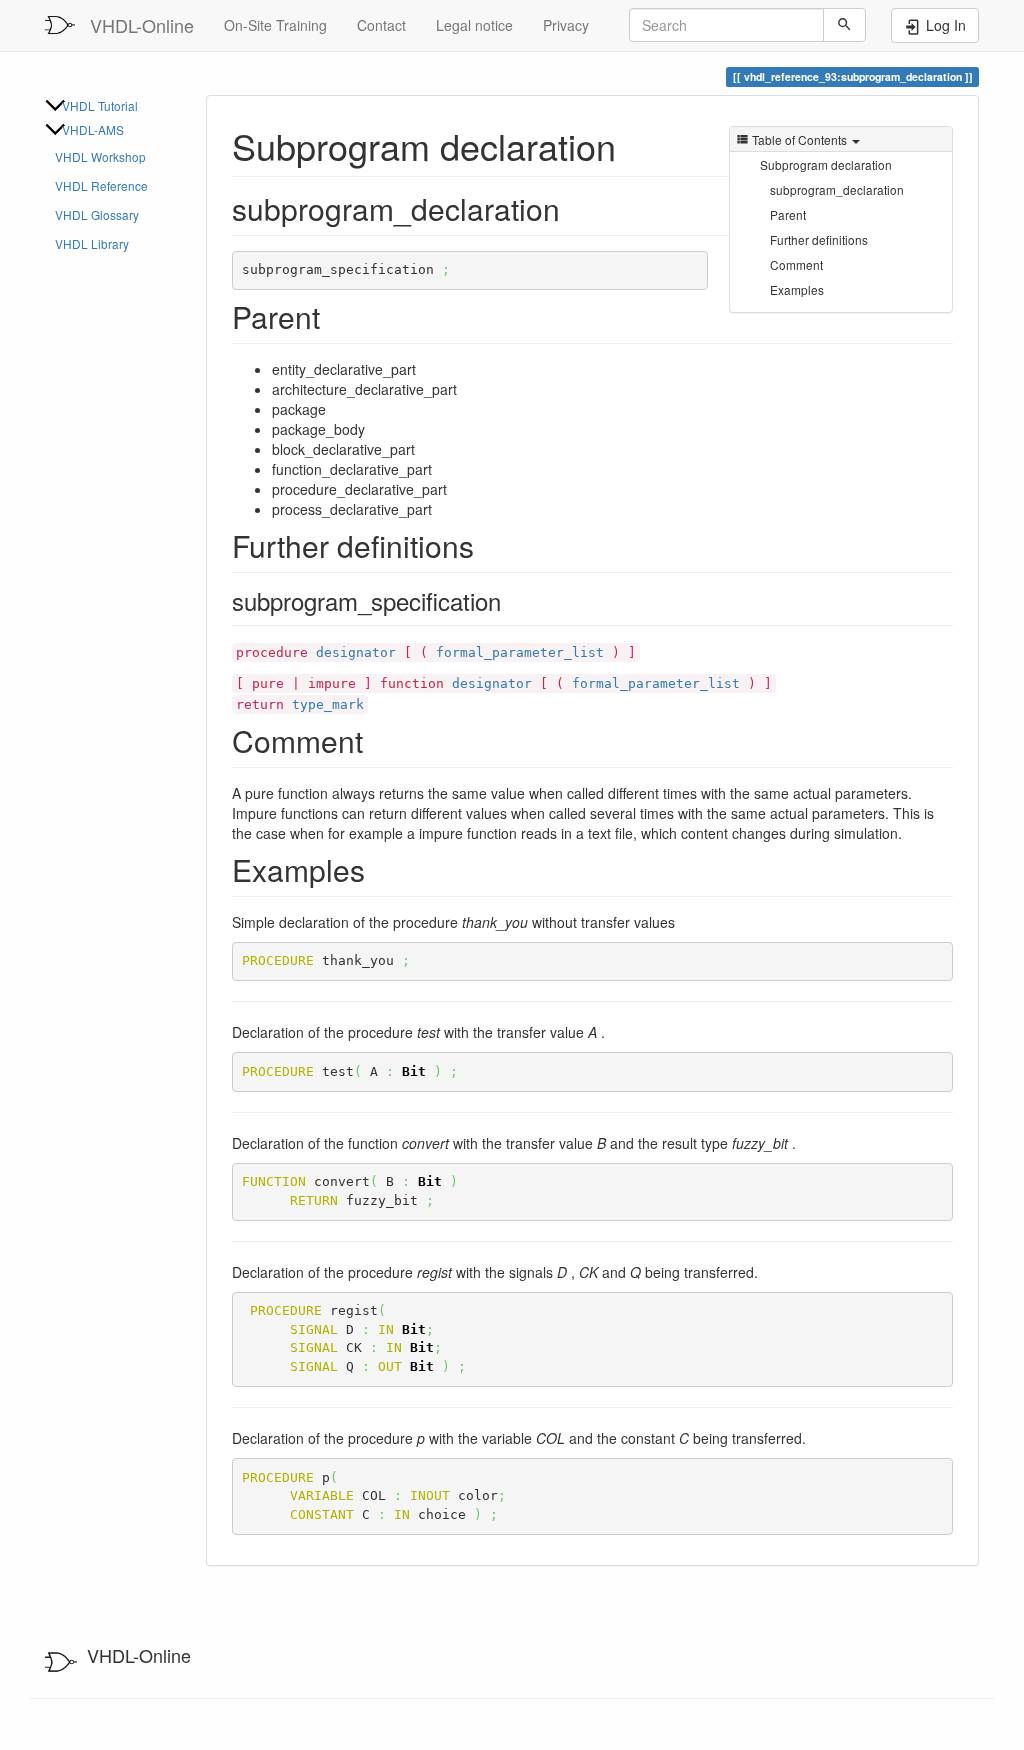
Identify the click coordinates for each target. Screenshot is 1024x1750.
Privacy (566, 25)
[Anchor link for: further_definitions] (489, 545)
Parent (788, 214)
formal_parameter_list (520, 652)
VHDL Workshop (100, 156)
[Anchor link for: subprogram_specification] (513, 600)
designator (356, 652)
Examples (797, 289)
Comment (796, 264)
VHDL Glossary (97, 214)
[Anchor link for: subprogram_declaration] (634, 145)
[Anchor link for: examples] (380, 869)
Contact (381, 25)
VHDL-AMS (93, 129)
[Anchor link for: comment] (378, 740)
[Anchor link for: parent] (335, 316)
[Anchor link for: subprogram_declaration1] (575, 208)
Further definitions (819, 239)
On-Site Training (275, 25)
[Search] (844, 25)
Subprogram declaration (826, 164)
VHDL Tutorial (100, 105)
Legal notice (474, 25)
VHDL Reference (101, 185)
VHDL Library (92, 243)
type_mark (328, 704)
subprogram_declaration (837, 189)
